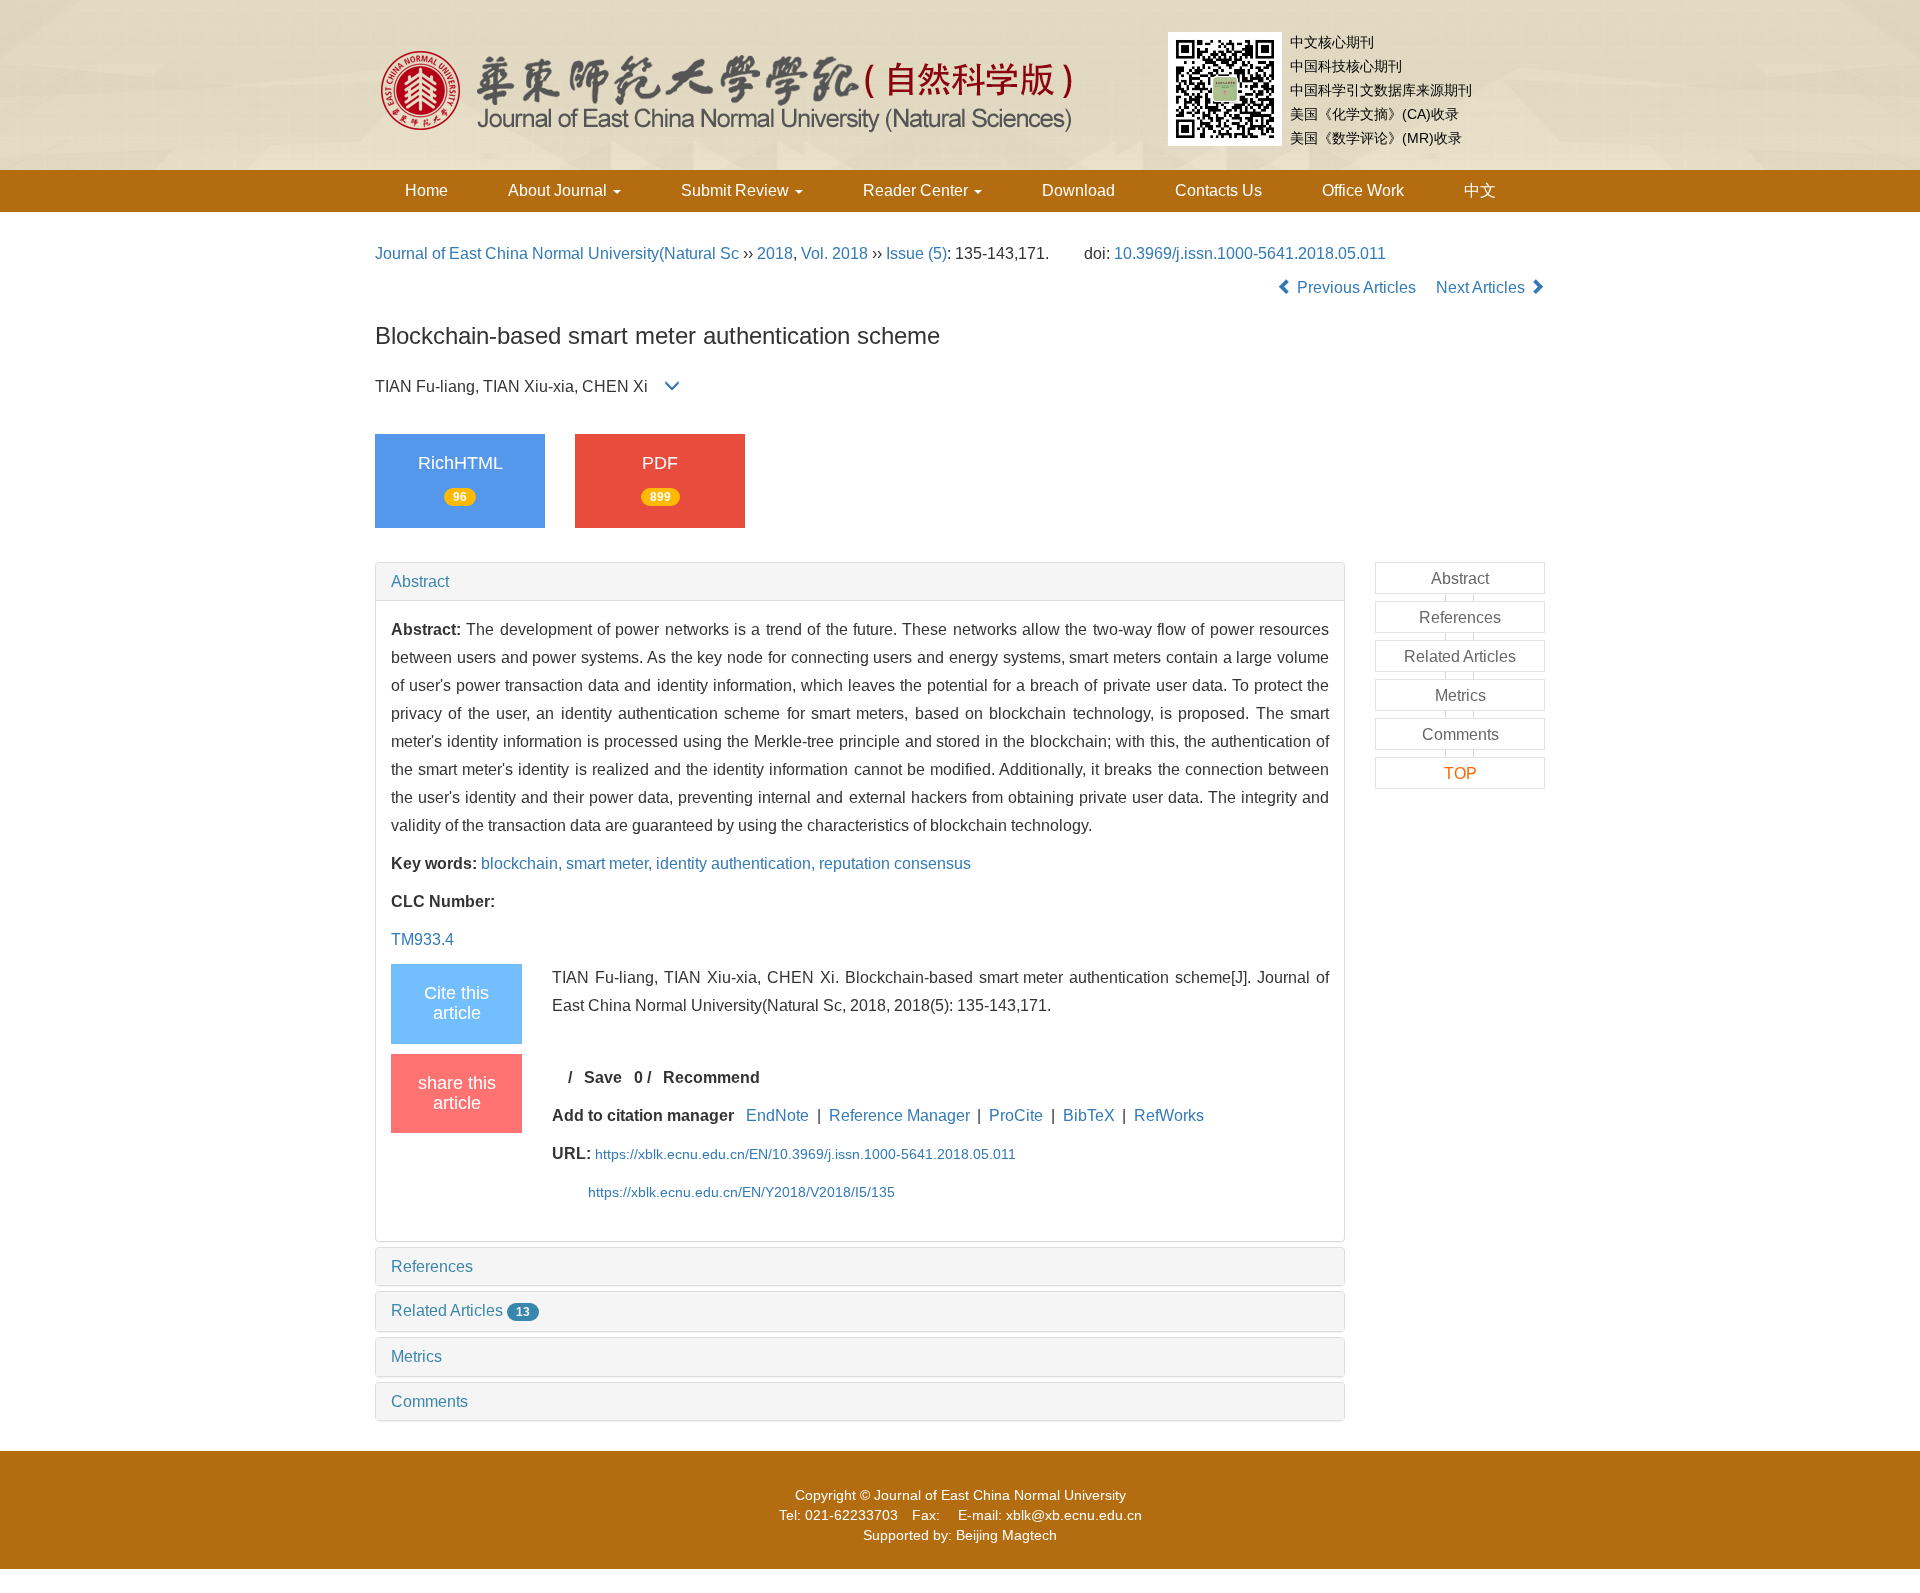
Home (426, 190)
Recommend (711, 1077)
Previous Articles (1356, 287)
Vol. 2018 (834, 253)
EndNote (777, 1115)
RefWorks (1169, 1115)
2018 (775, 253)
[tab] (860, 582)
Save (603, 1077)
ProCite (1016, 1115)
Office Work (1363, 190)
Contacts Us (1218, 190)
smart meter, (611, 863)
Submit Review (737, 190)
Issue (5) (916, 253)
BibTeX (1089, 1115)
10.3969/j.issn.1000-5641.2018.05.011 (1250, 253)
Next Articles (1482, 287)
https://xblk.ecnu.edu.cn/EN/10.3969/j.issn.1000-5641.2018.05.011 (805, 1154)
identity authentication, (737, 863)
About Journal (559, 190)
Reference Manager (899, 1115)
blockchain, (523, 863)
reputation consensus (895, 863)
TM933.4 (422, 939)
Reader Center (917, 190)
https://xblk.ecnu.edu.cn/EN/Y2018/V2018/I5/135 (741, 1192)
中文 (1480, 190)
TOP (1460, 773)
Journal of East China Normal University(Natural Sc (557, 253)
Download (1078, 190)
